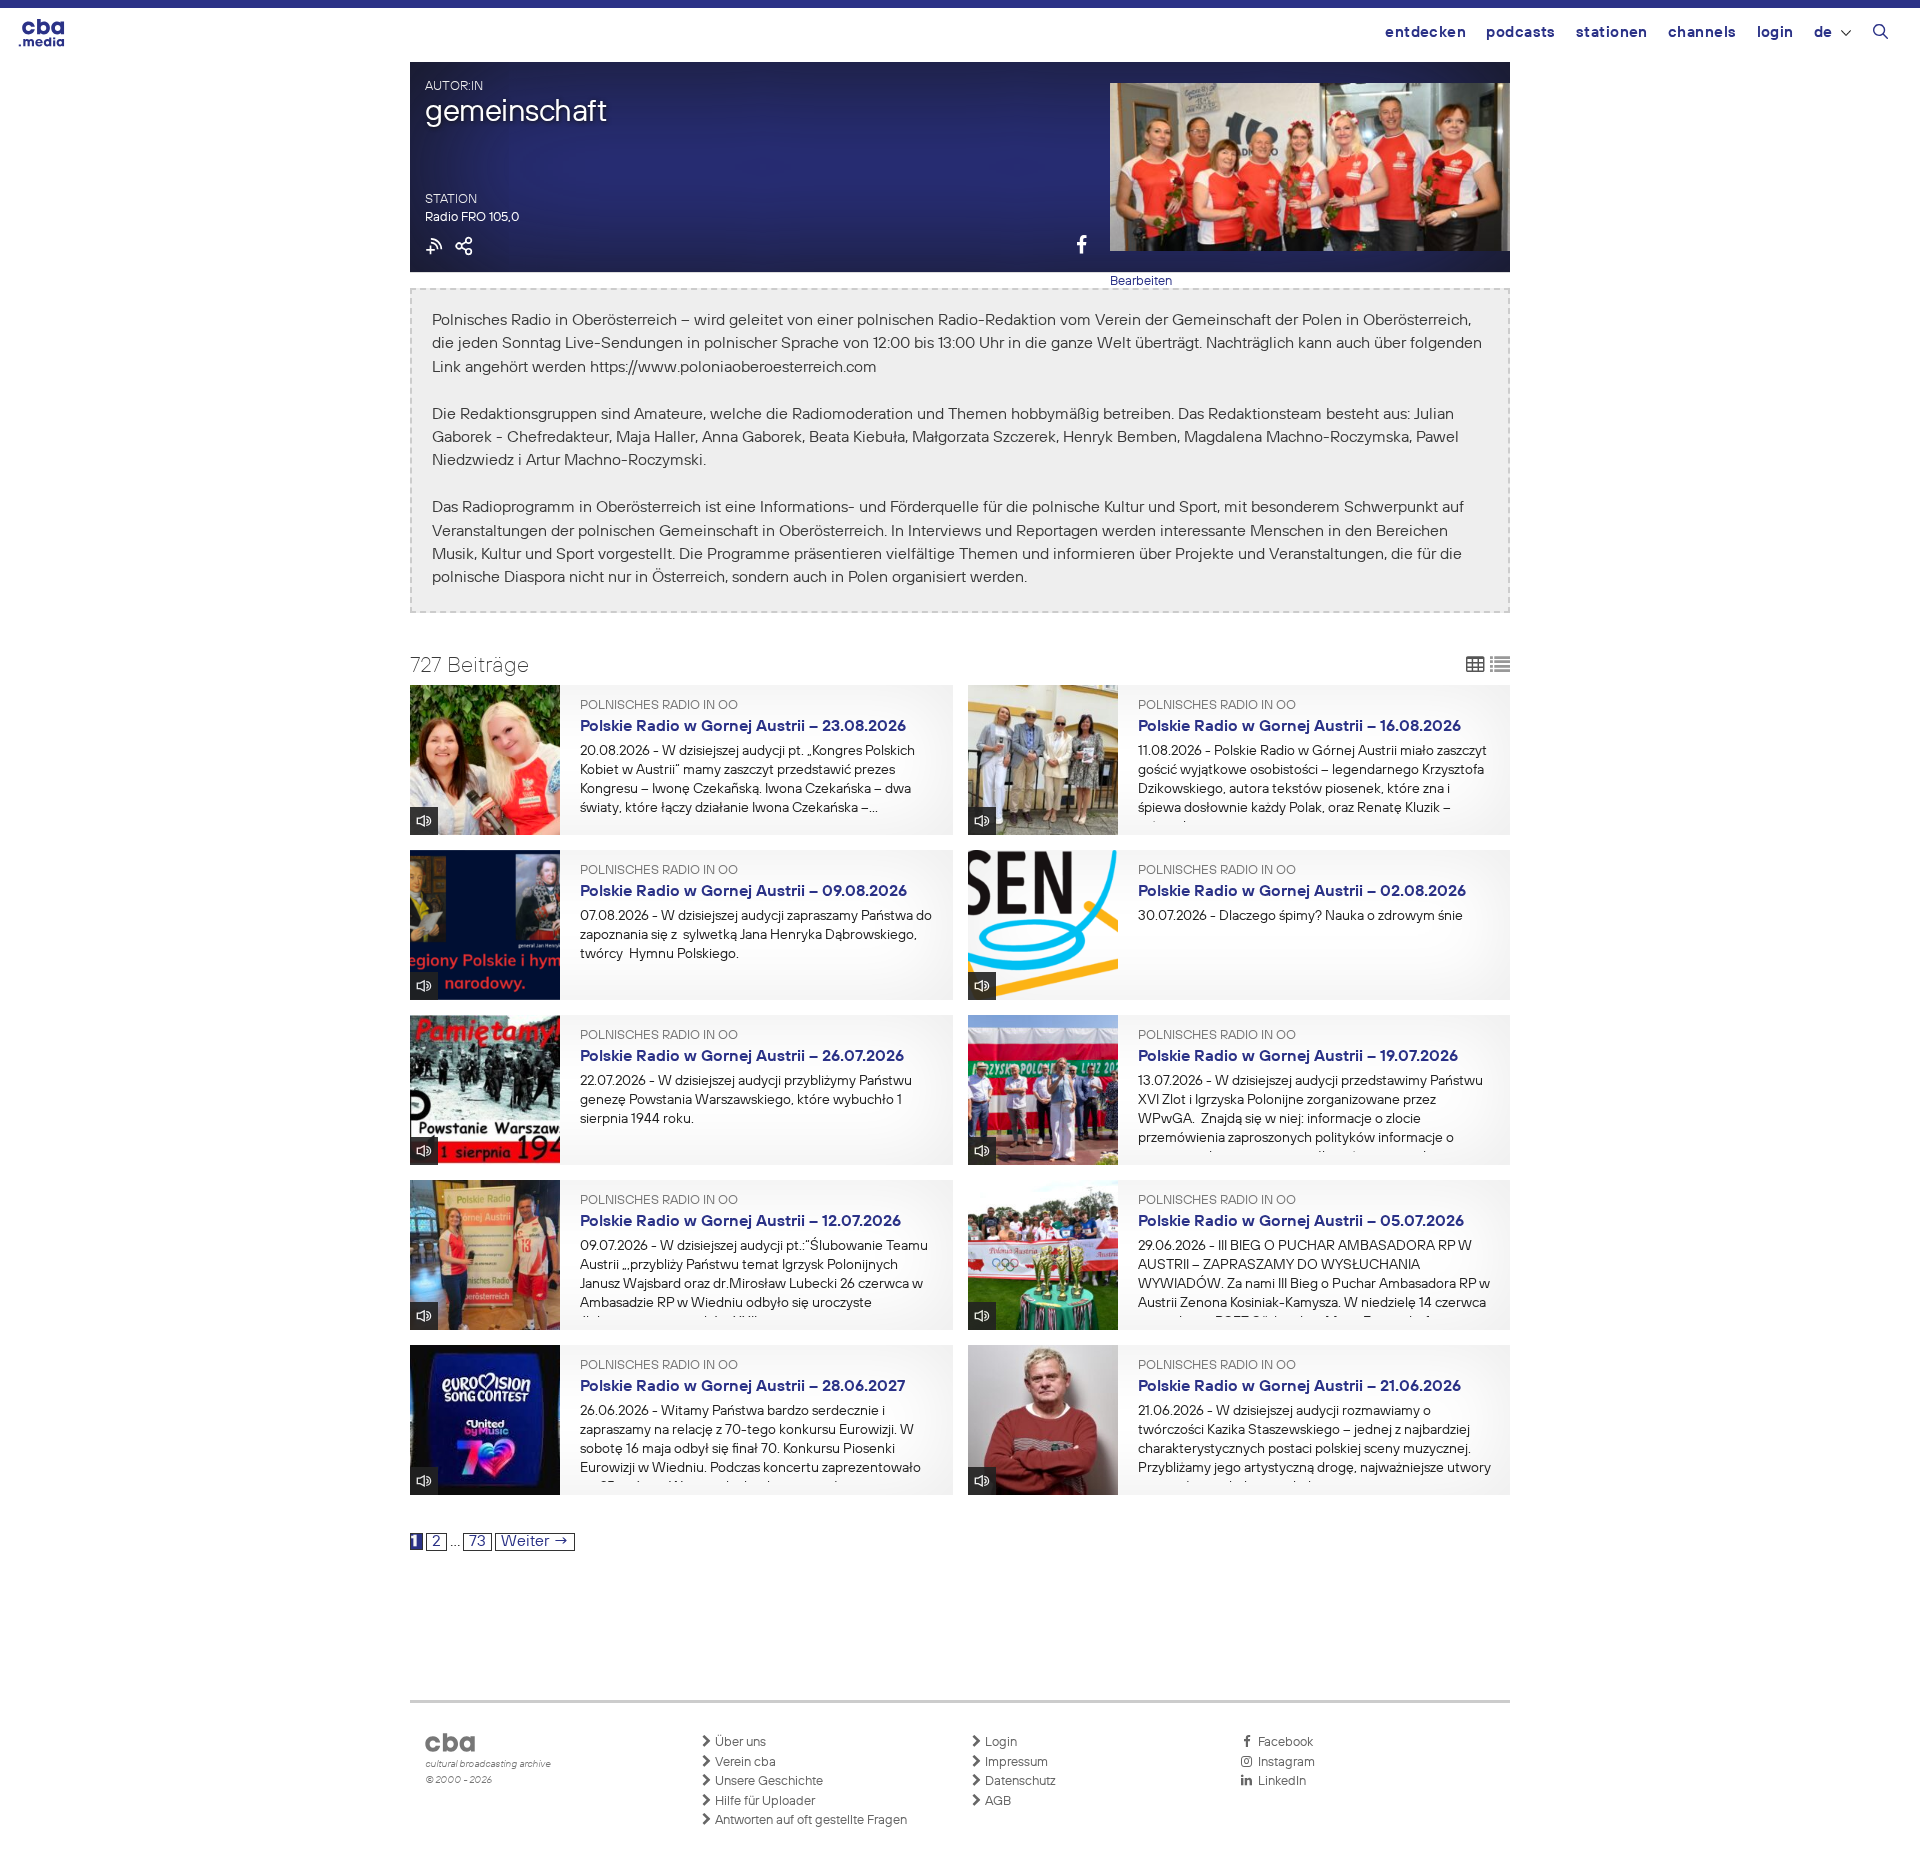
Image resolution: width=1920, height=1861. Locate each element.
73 (480, 1541)
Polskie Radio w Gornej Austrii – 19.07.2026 (1298, 1057)
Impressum (1015, 1762)
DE (1823, 32)
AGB (996, 1801)
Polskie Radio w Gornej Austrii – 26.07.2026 (742, 1057)
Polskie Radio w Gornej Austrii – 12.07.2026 (740, 1222)
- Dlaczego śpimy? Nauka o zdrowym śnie (1300, 916)
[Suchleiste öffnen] (1880, 35)
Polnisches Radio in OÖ (659, 706)
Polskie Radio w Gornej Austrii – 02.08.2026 (1302, 892)
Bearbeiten (1141, 281)
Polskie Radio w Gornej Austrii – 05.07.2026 (1301, 1222)
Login (1775, 32)
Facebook (1282, 1742)
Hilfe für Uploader (763, 1801)
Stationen (1612, 32)
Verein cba (744, 1762)
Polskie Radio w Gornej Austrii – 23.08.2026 (743, 727)
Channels (1702, 32)
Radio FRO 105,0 (472, 217)
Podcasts (1521, 32)
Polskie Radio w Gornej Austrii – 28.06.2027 (742, 1387)
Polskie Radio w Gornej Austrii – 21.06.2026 (1299, 1387)
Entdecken (1425, 32)
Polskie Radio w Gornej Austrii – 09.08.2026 (743, 892)
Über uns (739, 1742)
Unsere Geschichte (767, 1781)
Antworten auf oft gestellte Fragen (809, 1820)
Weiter (535, 1542)
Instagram (1283, 1762)
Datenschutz (1019, 1781)
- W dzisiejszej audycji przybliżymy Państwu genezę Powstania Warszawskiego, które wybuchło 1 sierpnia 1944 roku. (746, 1100)
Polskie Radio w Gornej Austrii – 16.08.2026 (1299, 727)
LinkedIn (1279, 1781)
